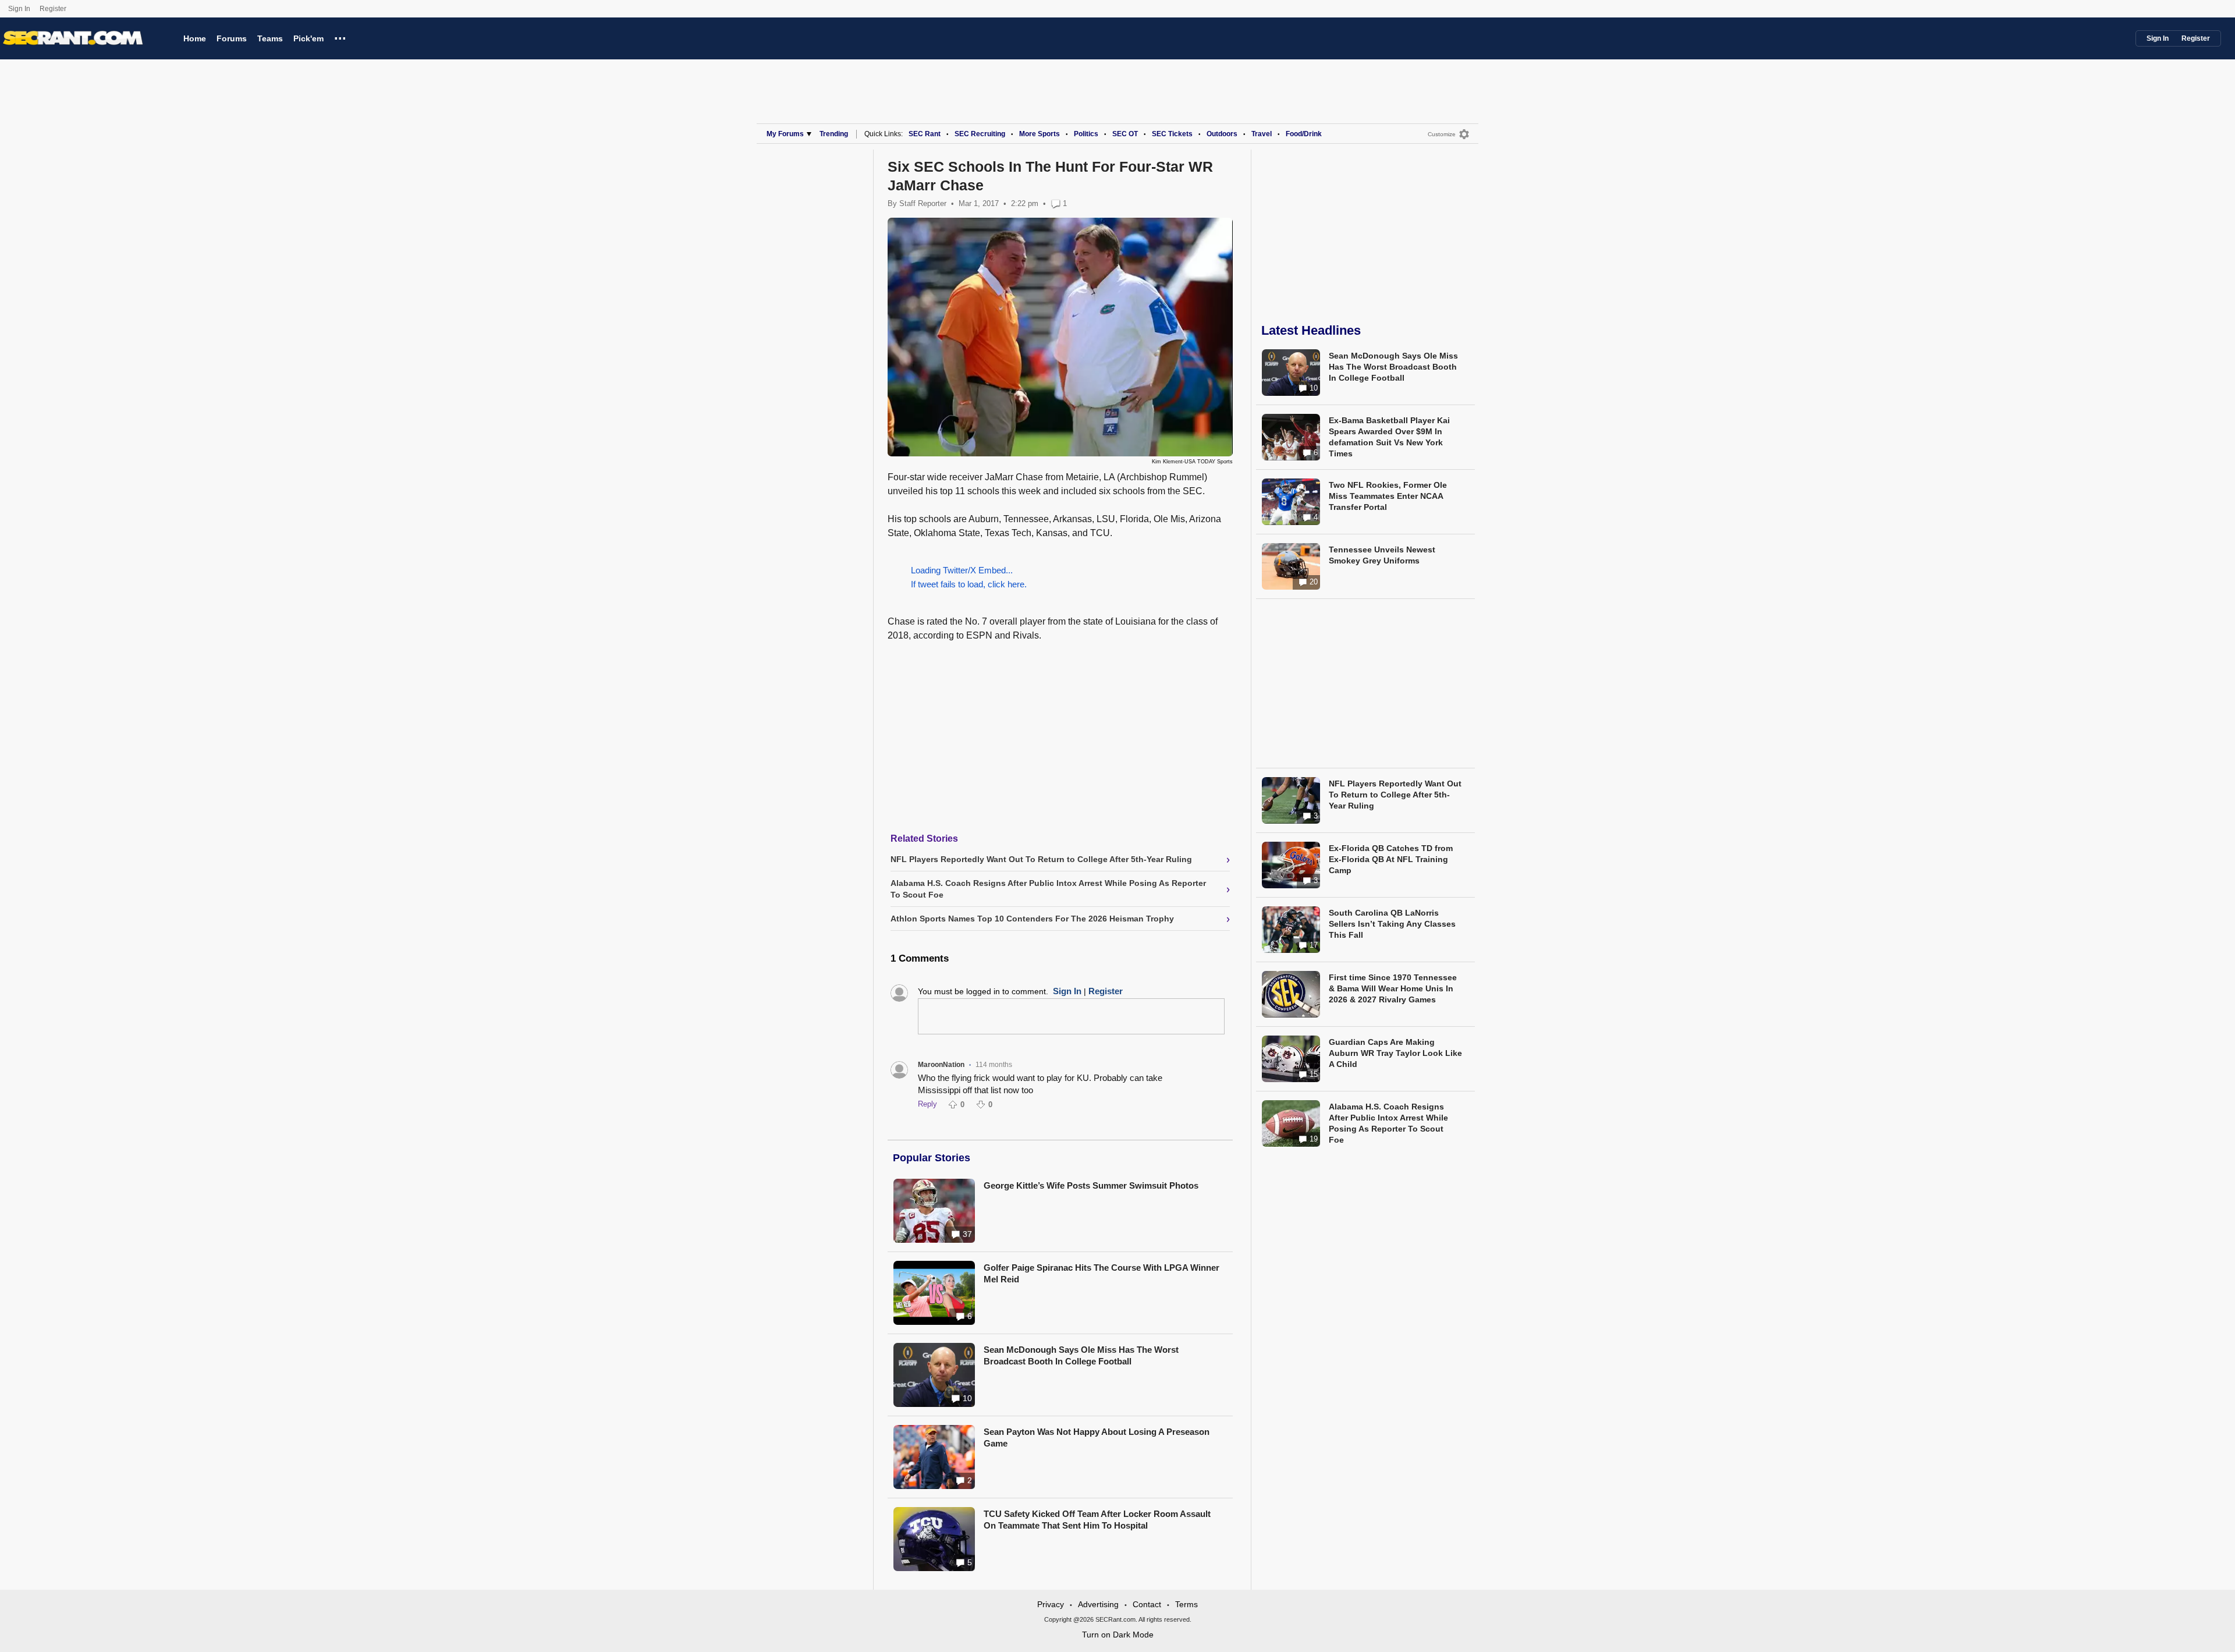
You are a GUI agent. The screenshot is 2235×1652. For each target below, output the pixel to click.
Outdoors (1222, 134)
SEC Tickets (1172, 134)
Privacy (1051, 1604)
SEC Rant (925, 134)
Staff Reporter (923, 203)
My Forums (785, 134)
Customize (1442, 134)
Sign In (19, 9)
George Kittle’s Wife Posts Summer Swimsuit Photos (1091, 1185)
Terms (1186, 1604)
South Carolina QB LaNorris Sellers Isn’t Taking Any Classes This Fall (1392, 924)
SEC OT (1125, 134)
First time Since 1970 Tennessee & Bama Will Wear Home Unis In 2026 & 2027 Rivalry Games (1393, 988)
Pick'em (308, 38)
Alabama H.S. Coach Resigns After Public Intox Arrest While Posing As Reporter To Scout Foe (1388, 1123)
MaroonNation (941, 1065)
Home (195, 38)
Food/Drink (1304, 134)
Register (54, 9)
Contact (1147, 1604)
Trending (834, 134)
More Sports (1040, 134)
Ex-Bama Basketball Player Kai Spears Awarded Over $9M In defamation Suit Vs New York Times (1389, 437)
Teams (270, 38)
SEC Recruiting (980, 134)
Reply (927, 1104)
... (340, 37)
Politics (1086, 134)
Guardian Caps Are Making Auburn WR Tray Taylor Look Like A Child (1395, 1053)
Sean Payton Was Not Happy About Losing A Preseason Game (1097, 1437)
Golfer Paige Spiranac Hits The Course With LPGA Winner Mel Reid (1101, 1273)
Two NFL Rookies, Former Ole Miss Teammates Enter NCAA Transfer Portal (1388, 496)
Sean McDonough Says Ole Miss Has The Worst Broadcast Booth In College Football (1081, 1355)
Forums (232, 38)
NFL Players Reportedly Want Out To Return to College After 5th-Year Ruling (1395, 795)
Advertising (1098, 1604)
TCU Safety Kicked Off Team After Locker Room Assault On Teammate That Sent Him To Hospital (1097, 1520)
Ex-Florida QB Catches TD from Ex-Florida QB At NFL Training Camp (1391, 859)
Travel (1262, 134)
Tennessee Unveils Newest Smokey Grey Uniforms (1382, 555)
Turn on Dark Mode (1118, 1635)
